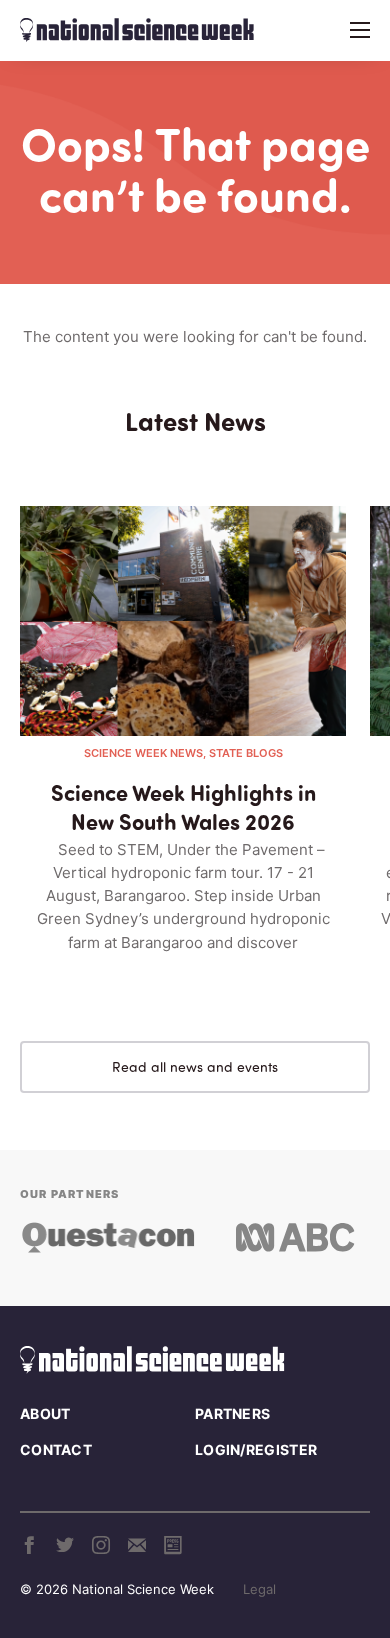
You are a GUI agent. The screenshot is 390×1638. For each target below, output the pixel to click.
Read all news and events (195, 1066)
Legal (259, 1589)
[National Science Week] (137, 30)
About (45, 1413)
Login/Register (256, 1449)
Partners (232, 1413)
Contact (56, 1449)
